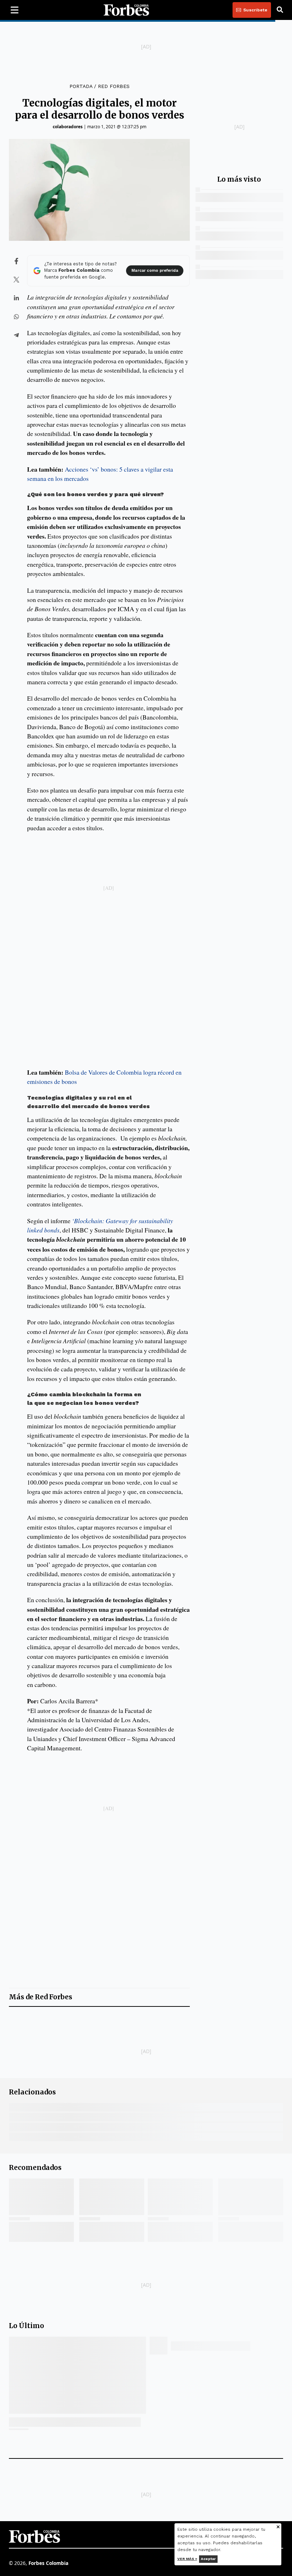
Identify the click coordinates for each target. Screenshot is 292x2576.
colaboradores (68, 127)
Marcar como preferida (155, 271)
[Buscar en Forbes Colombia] (280, 10)
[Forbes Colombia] (126, 10)
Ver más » (187, 2559)
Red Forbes (114, 86)
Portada (81, 86)
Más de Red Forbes (41, 1997)
